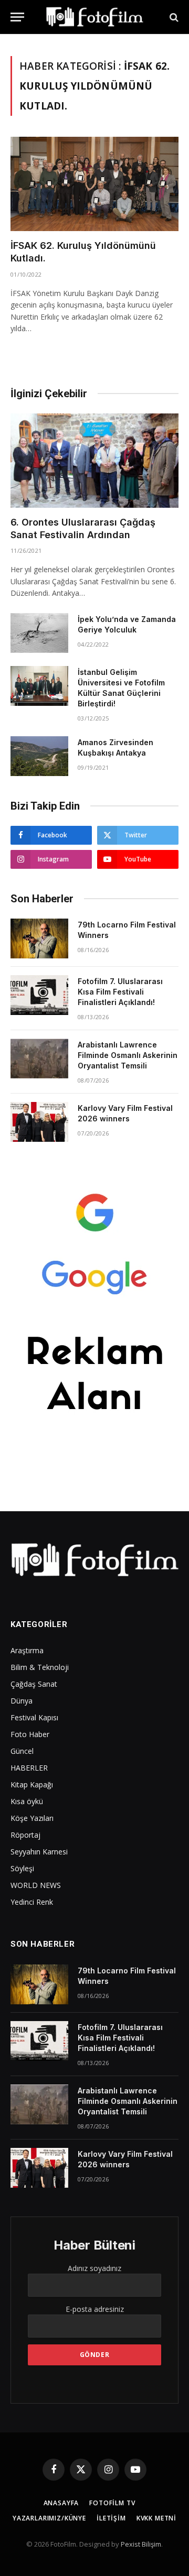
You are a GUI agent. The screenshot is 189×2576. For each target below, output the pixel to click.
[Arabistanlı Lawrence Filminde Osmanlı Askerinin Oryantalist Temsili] (39, 1058)
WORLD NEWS (36, 1885)
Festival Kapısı (34, 1717)
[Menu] (17, 17)
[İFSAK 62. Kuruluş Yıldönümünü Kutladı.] (94, 184)
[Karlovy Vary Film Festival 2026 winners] (39, 1122)
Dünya (22, 1701)
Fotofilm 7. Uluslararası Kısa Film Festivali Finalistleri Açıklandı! (120, 992)
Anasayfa (61, 2503)
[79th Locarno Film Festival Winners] (39, 938)
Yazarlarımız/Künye (49, 2518)
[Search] (173, 17)
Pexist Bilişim (141, 2544)
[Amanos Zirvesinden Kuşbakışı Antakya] (39, 756)
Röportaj (25, 1835)
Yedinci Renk (32, 1902)
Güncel (22, 1751)
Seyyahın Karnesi (39, 1852)
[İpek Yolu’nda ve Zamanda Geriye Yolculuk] (39, 633)
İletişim (111, 2518)
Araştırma (27, 1650)
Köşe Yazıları (32, 1818)
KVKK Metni (156, 2518)
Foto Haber (30, 1734)
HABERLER (29, 1768)
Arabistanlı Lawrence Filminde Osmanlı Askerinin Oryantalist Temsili (128, 1055)
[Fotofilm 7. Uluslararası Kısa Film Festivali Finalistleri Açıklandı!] (39, 995)
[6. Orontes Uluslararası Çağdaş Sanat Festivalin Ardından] (94, 461)
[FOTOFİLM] (94, 17)
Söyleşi (22, 1868)
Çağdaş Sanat (34, 1684)
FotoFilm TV (112, 2503)
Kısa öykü (27, 1801)
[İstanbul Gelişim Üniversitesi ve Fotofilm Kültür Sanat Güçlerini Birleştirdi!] (39, 686)
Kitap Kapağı (32, 1784)
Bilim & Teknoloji (40, 1667)
